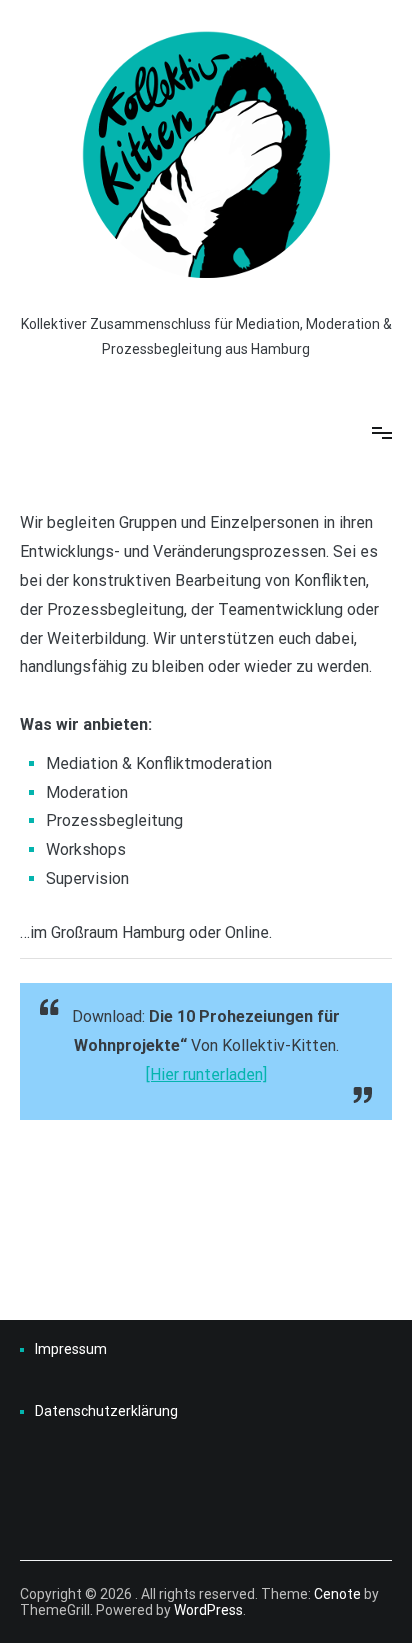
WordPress (208, 1610)
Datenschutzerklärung (106, 1411)
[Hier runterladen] (206, 1074)
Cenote (337, 1594)
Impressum (71, 1349)
